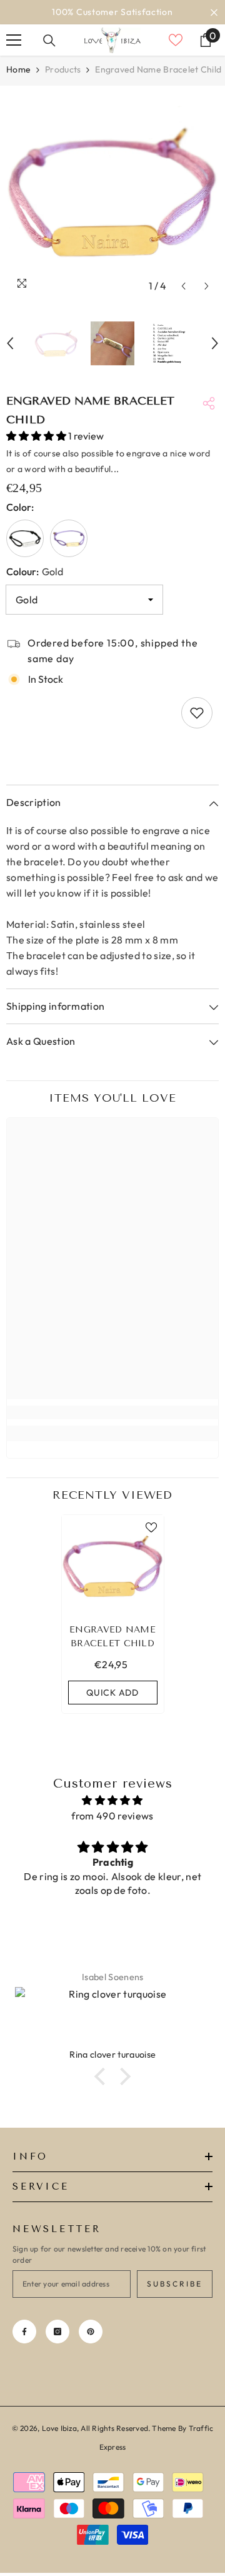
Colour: (35, 571)
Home (18, 69)
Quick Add (112, 1693)
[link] (112, 1412)
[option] (112, 12)
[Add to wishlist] (197, 713)
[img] (112, 1800)
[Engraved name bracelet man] (25, 538)
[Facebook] (24, 2332)
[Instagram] (57, 2332)
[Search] (49, 41)
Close (214, 12)
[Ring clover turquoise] (112, 2018)
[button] (183, 286)
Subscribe (175, 2284)
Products (63, 69)
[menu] (14, 40)
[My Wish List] (176, 40)
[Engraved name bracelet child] (113, 1566)
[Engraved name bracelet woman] (69, 538)
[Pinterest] (91, 2332)
